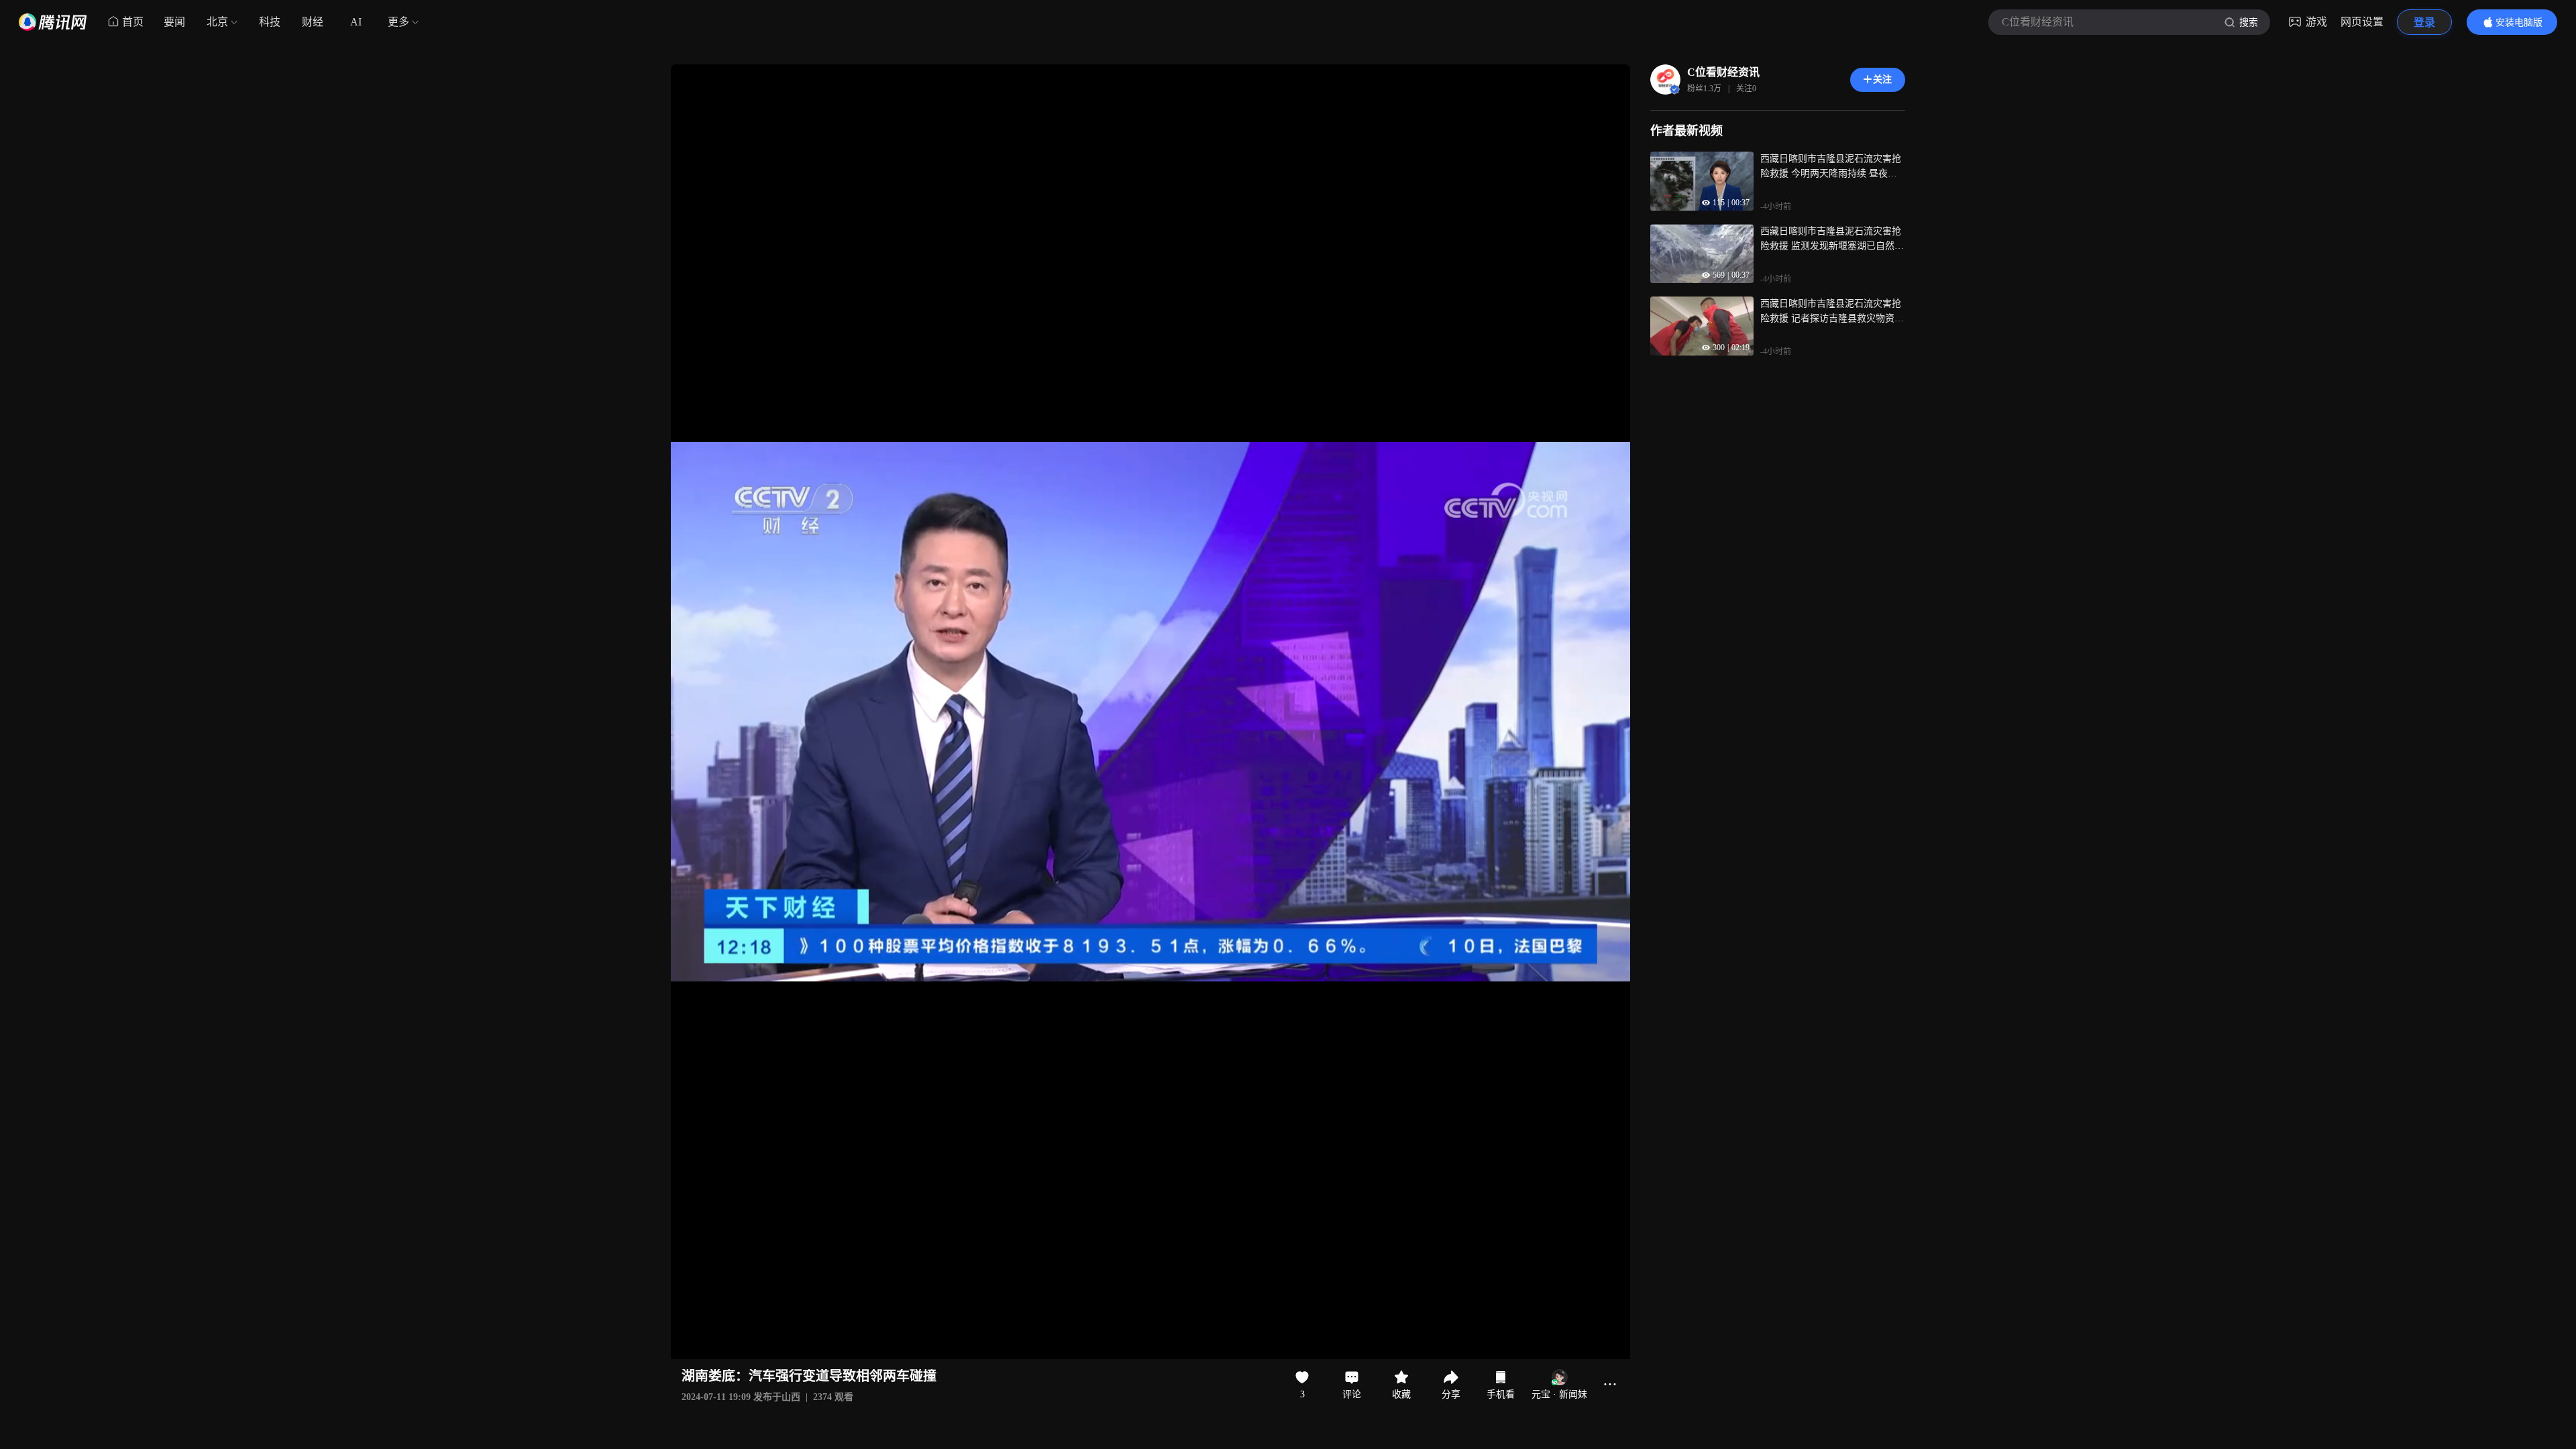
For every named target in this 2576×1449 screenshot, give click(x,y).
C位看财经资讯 (1723, 72)
